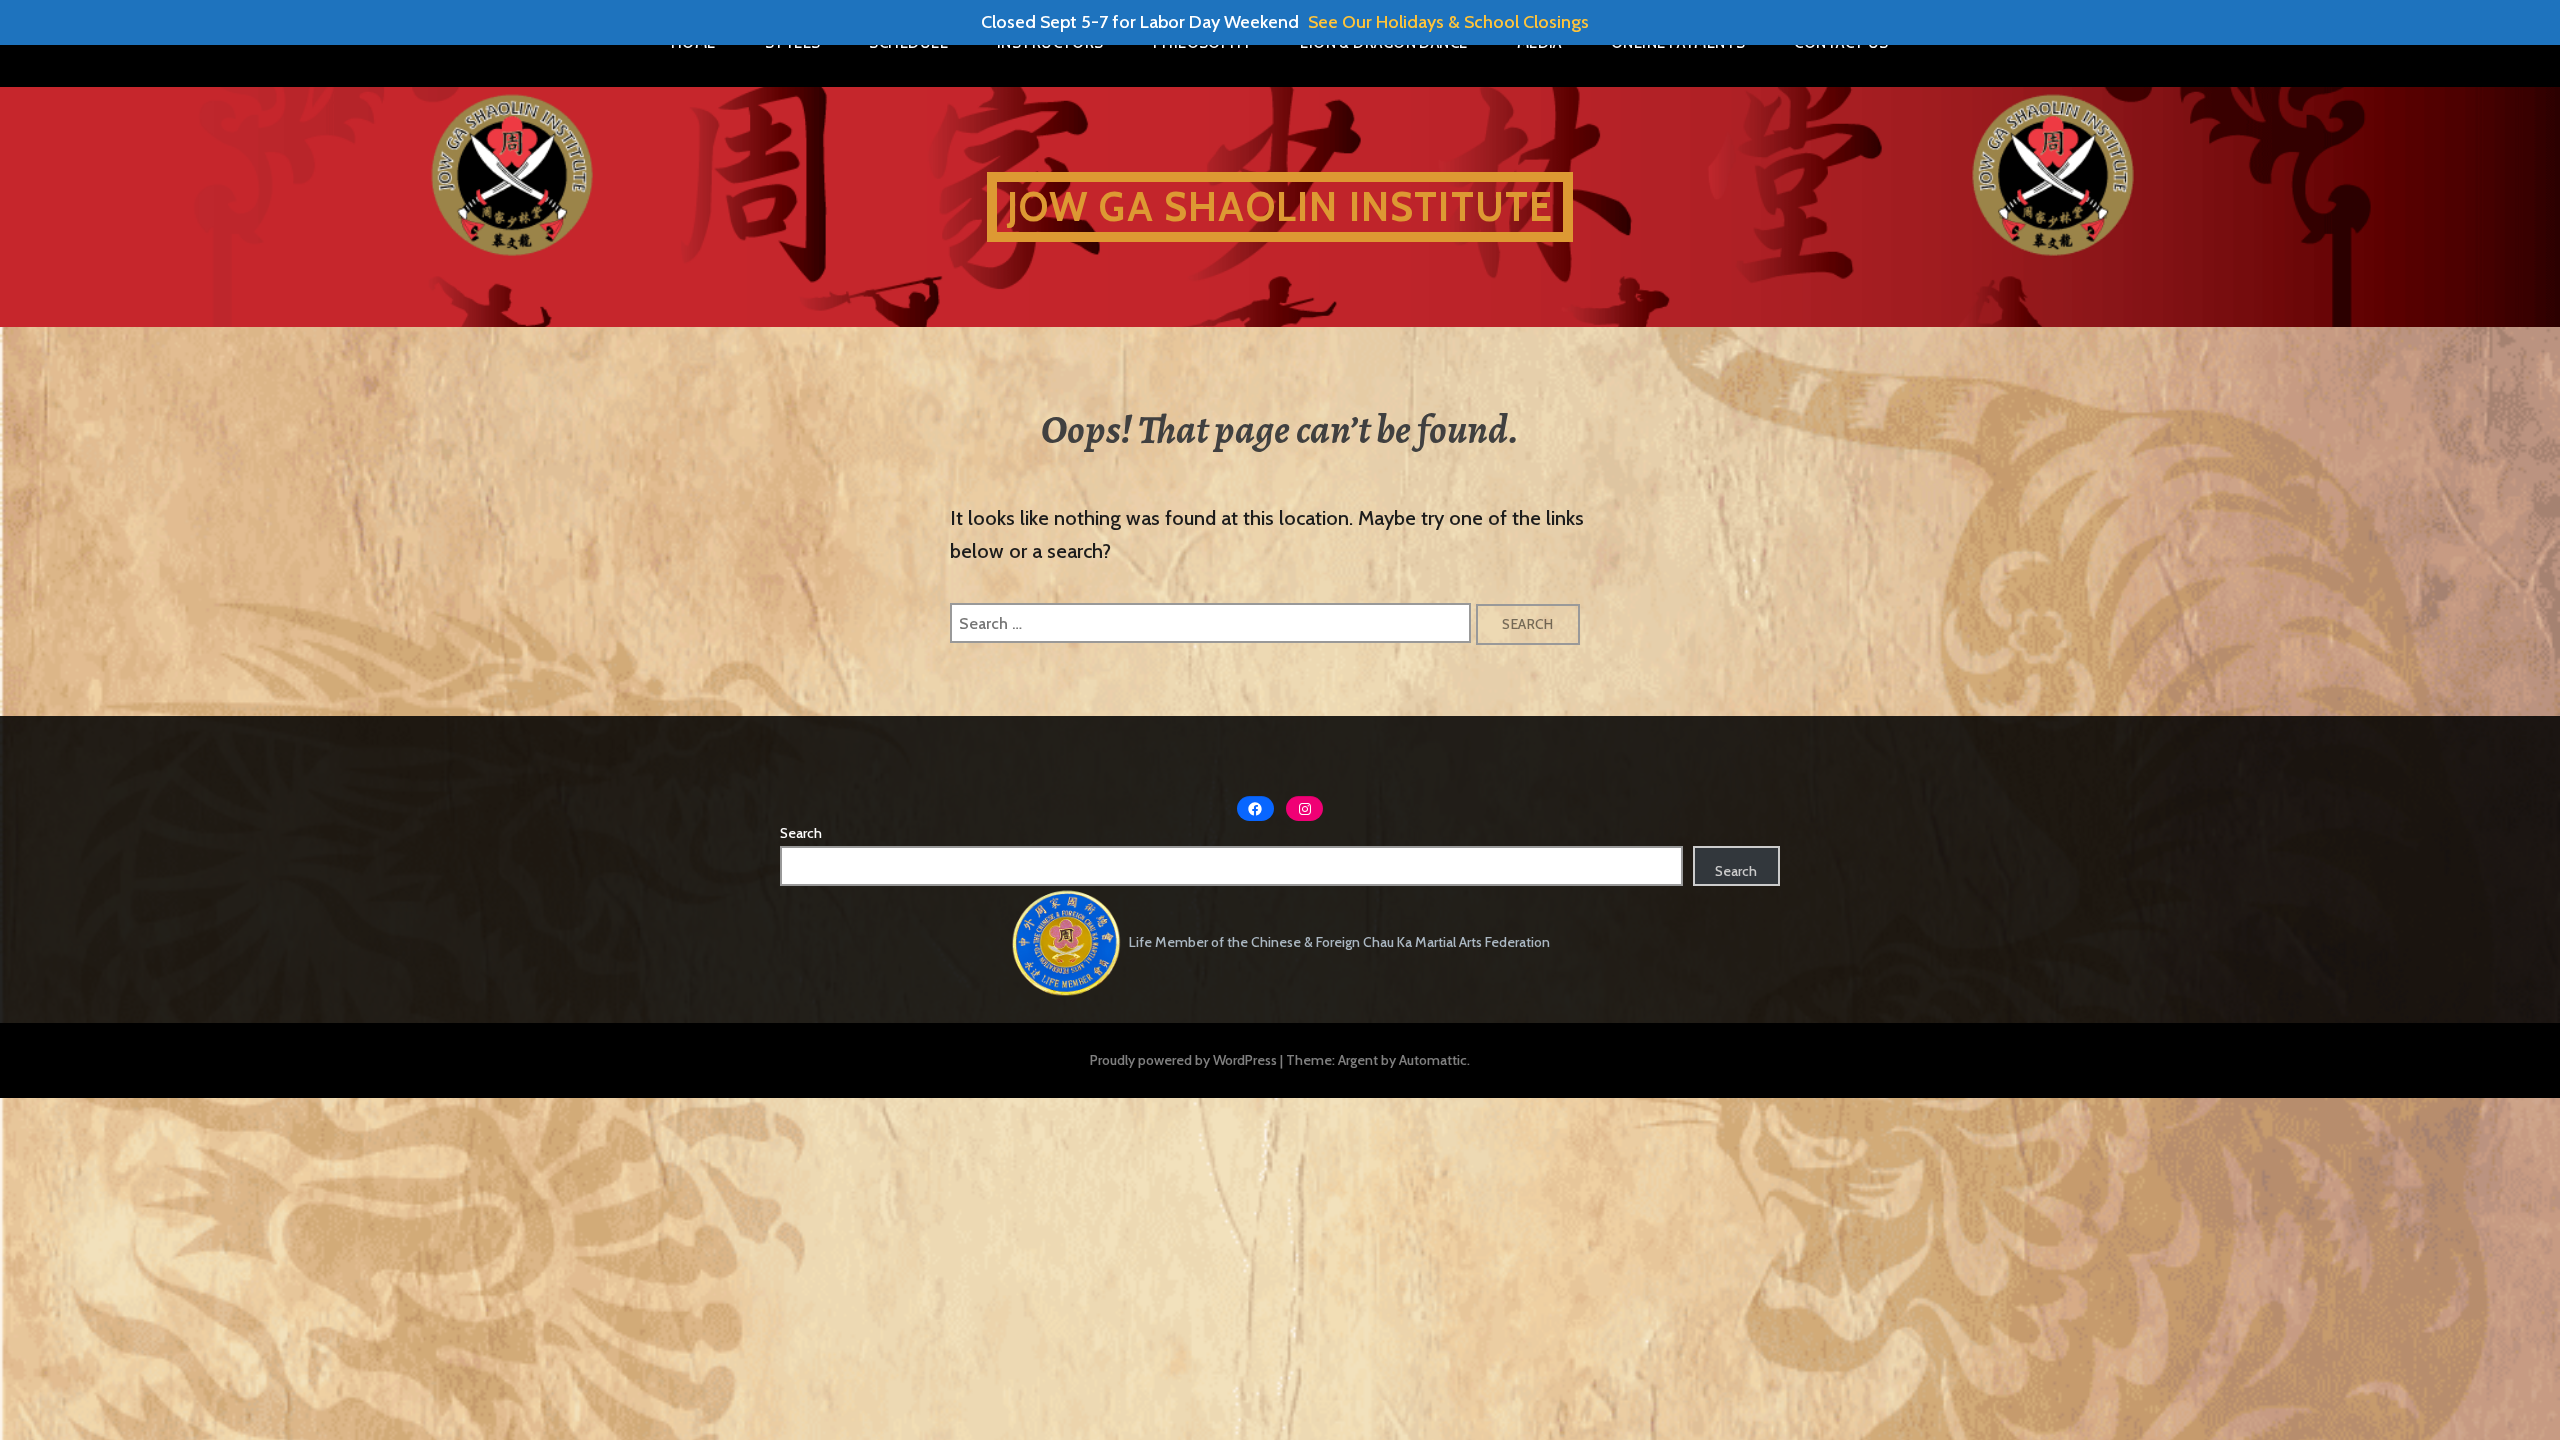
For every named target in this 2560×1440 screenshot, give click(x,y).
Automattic (1433, 1060)
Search (801, 833)
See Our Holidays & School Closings (1448, 22)
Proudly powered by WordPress (1183, 1060)
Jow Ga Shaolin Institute (1280, 206)
